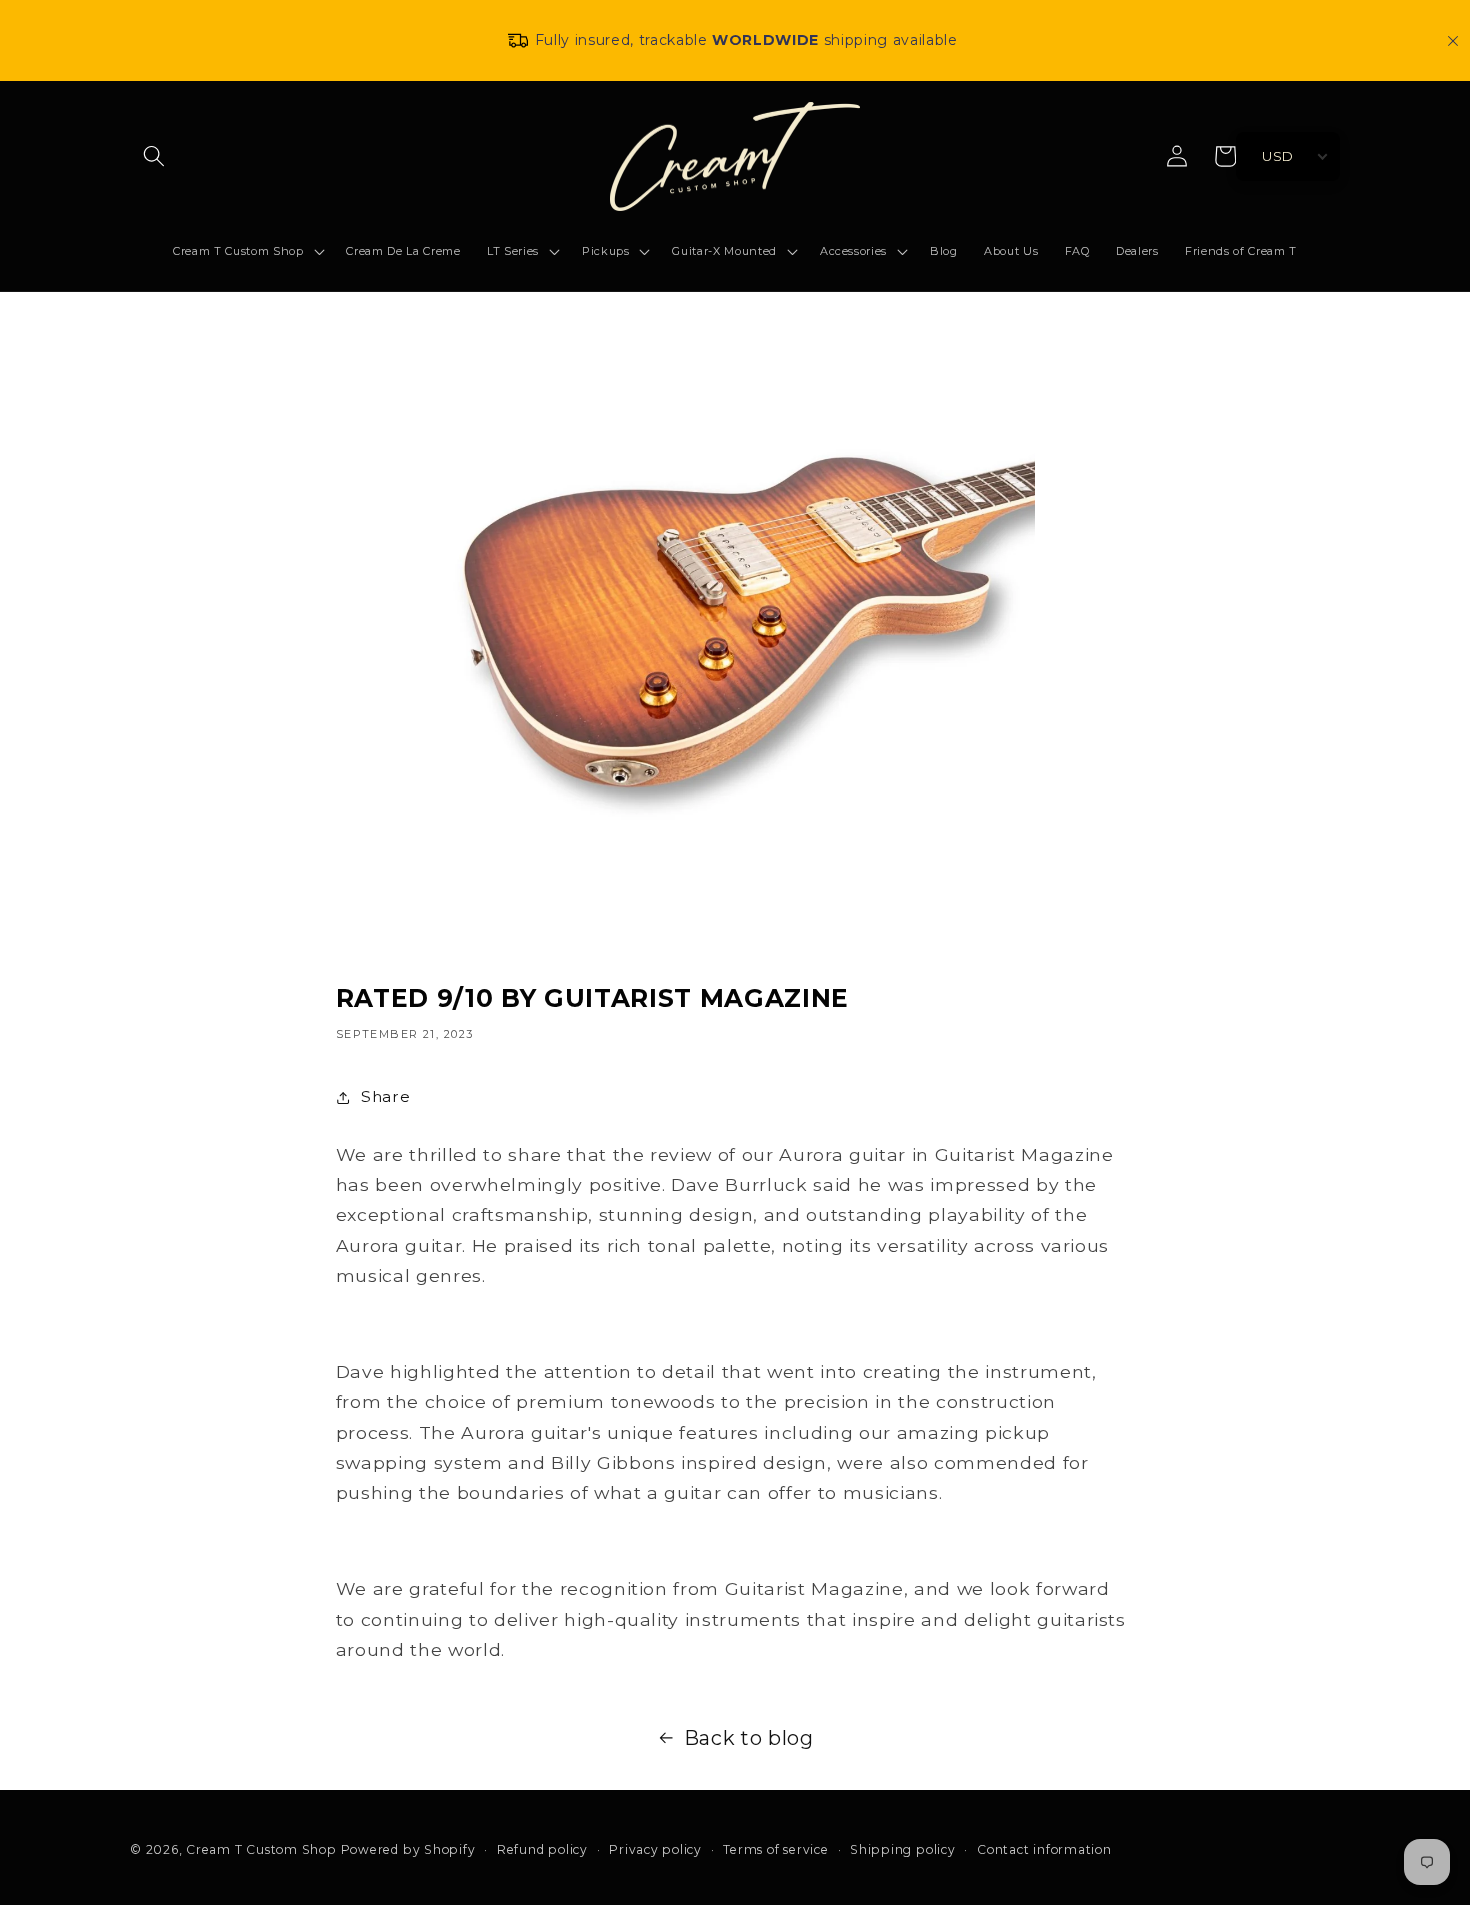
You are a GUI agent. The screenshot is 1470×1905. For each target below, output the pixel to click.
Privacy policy (655, 1850)
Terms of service (775, 1850)
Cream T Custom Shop (261, 1849)
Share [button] (385, 1096)
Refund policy (542, 1850)
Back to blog (749, 1738)
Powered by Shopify (408, 1849)
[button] (154, 156)
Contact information (1044, 1850)
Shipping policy (903, 1850)
